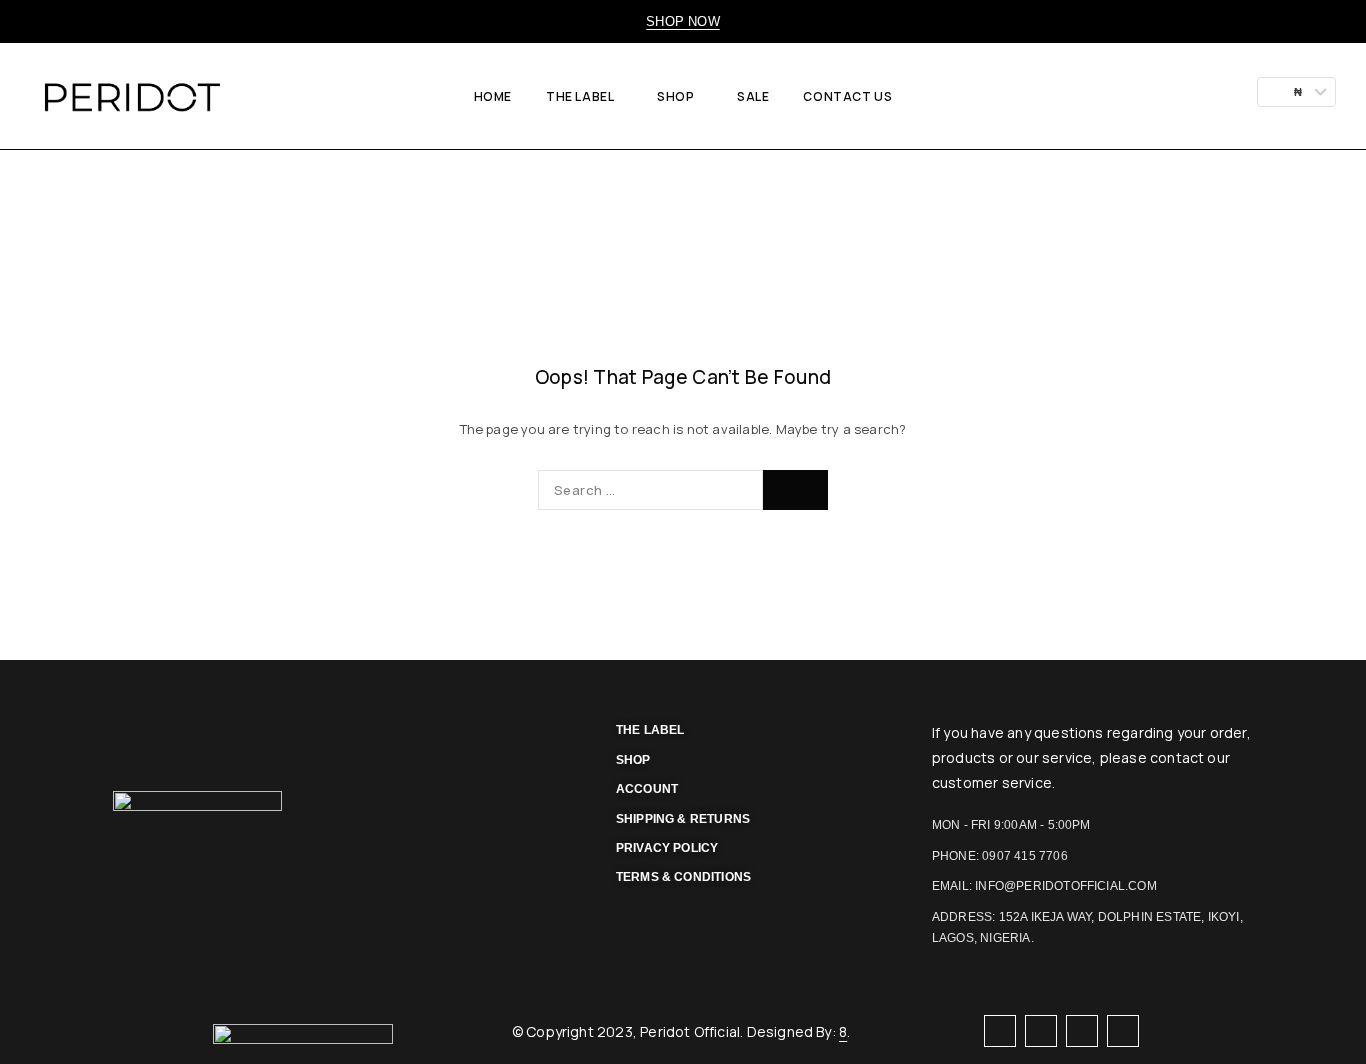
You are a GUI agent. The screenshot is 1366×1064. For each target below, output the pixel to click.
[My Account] (1127, 96)
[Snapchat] (1122, 1030)
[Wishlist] (1195, 96)
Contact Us (847, 96)
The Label (580, 96)
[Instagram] (999, 1030)
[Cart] (1230, 96)
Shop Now (682, 21)
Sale (753, 96)
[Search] (1161, 96)
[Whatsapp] (1040, 1030)
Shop (675, 96)
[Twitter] (1081, 1030)
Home (493, 96)
